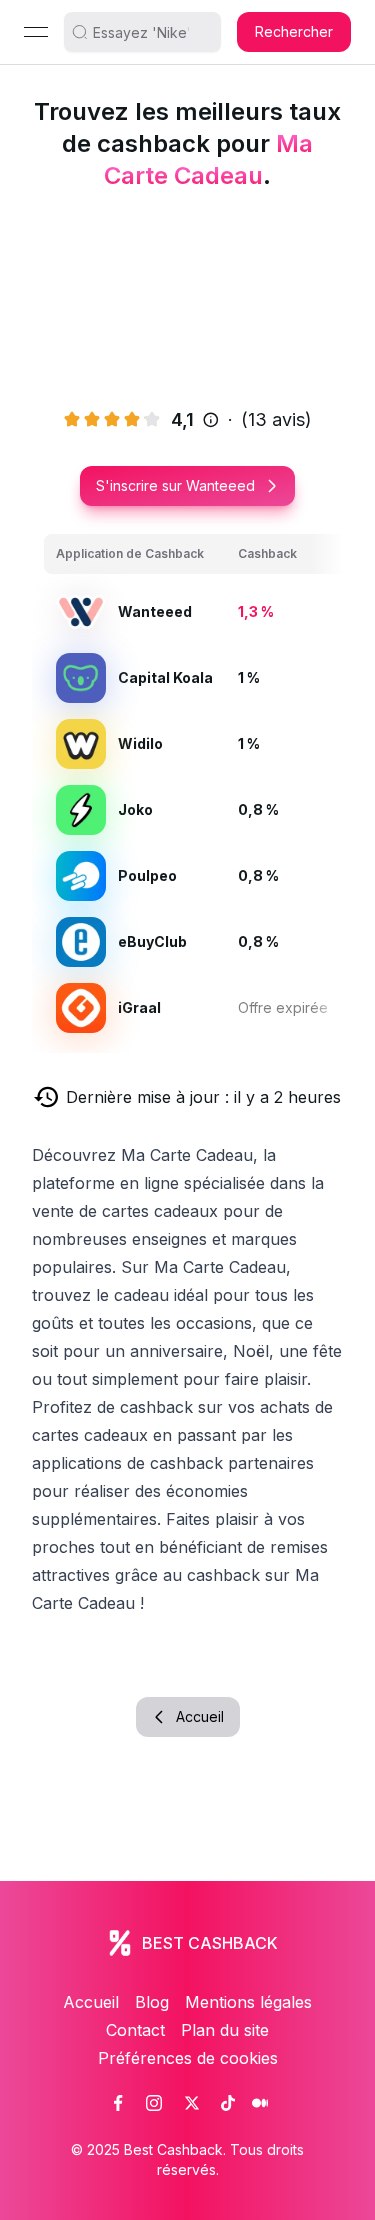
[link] (118, 2103)
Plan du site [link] (225, 2030)
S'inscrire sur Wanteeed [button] (175, 485)
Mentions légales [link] (248, 2002)
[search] (150, 32)
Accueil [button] (200, 1716)
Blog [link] (152, 2002)
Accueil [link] (91, 2002)
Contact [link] (135, 2030)
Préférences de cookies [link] (188, 2058)
